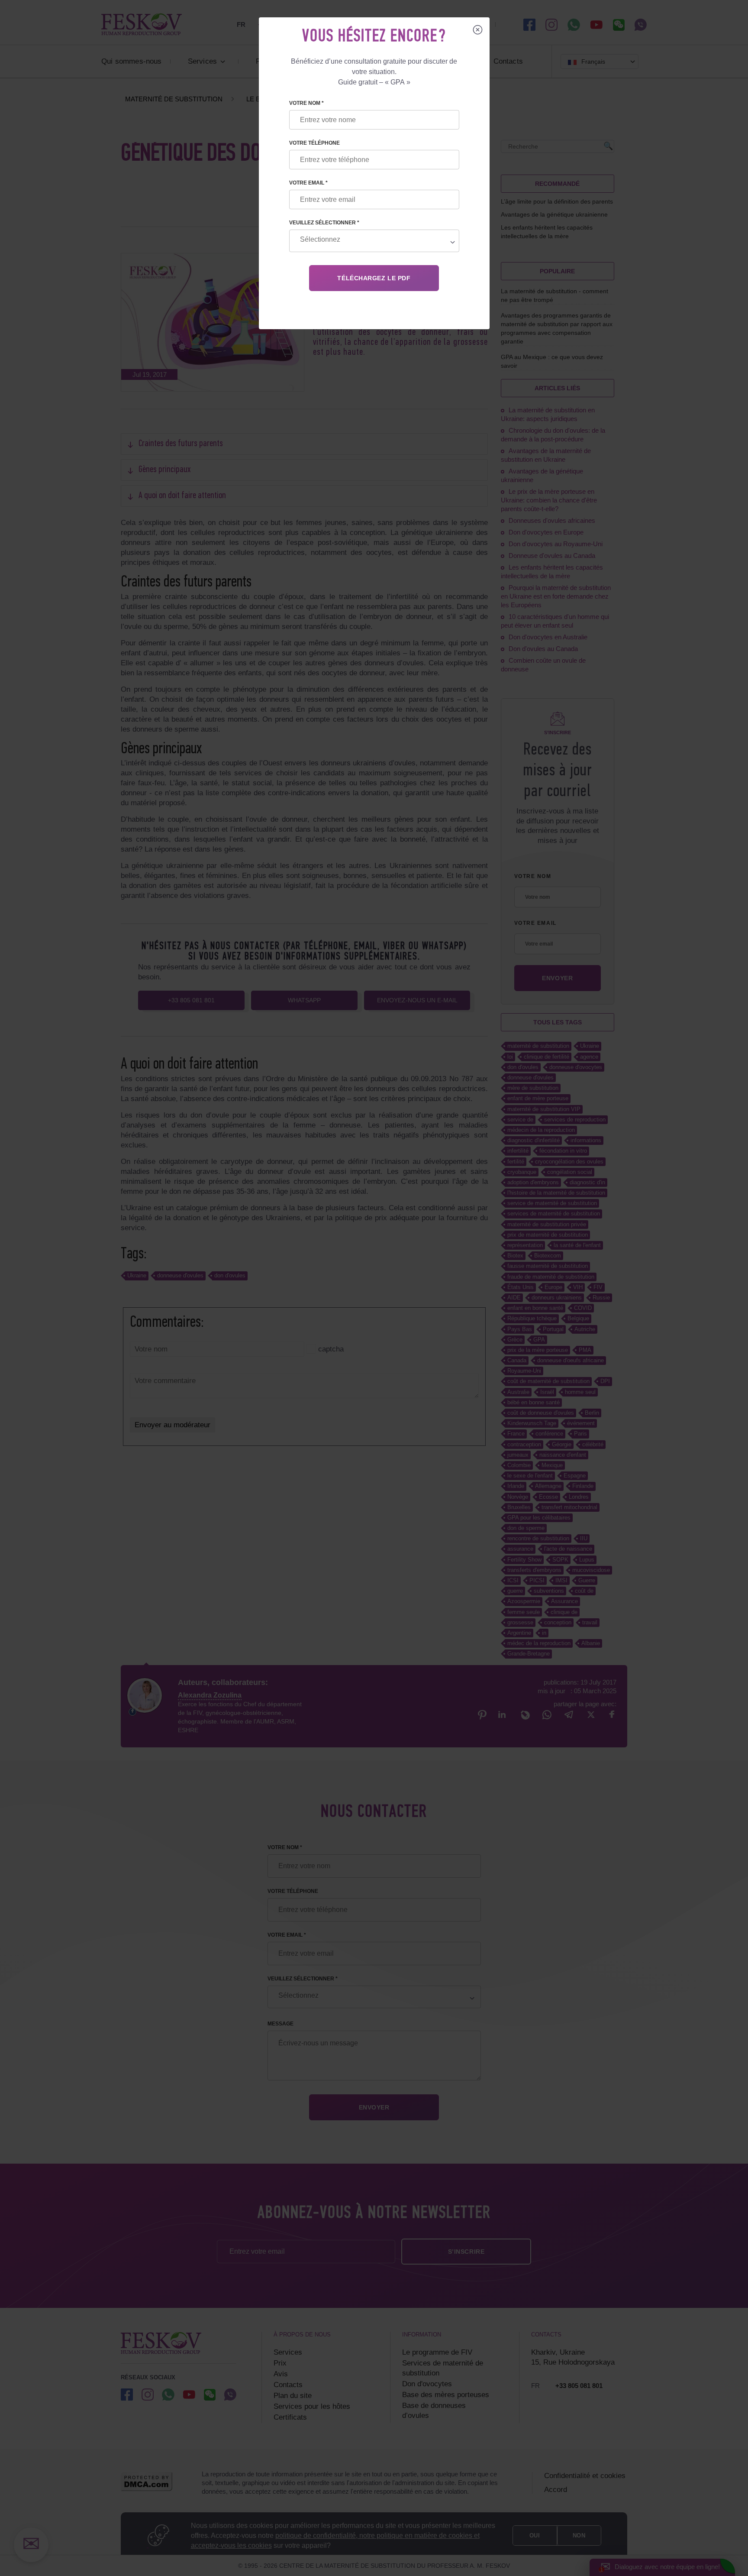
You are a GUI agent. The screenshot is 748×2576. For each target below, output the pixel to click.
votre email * (308, 183)
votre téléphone (314, 143)
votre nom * (306, 103)
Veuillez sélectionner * (324, 223)
